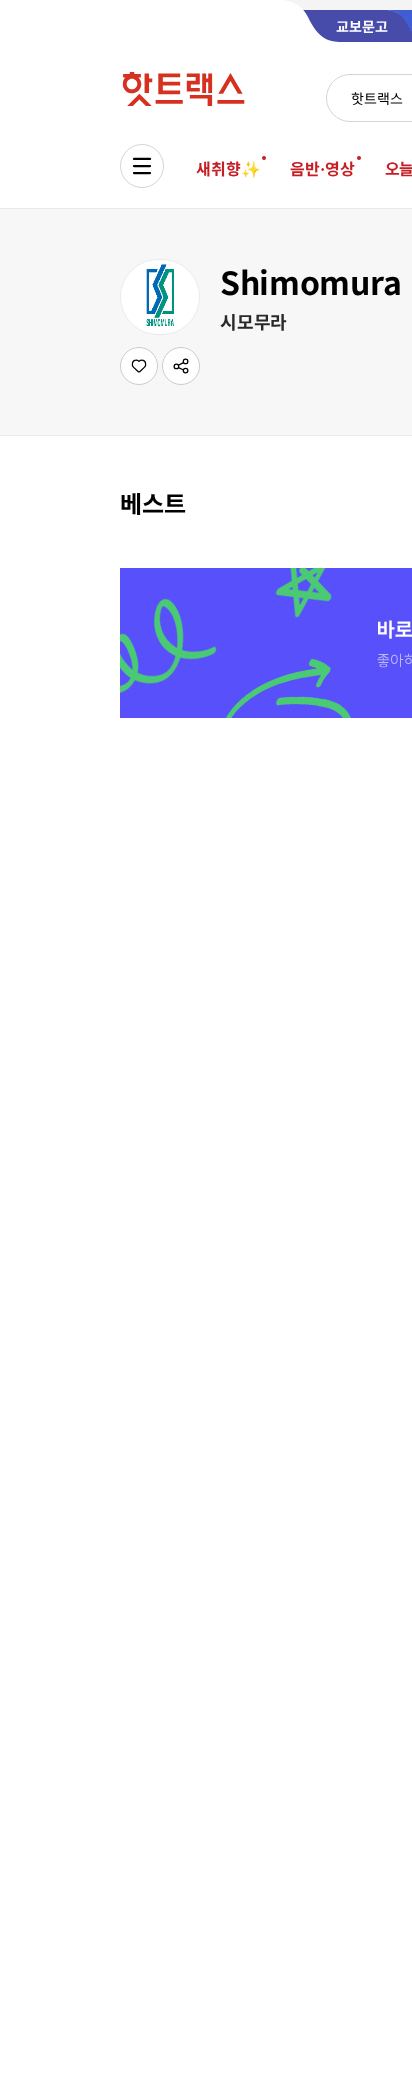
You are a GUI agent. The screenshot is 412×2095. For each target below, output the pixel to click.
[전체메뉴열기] (142, 166)
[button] (181, 366)
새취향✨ (228, 168)
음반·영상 (322, 168)
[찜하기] (139, 366)
